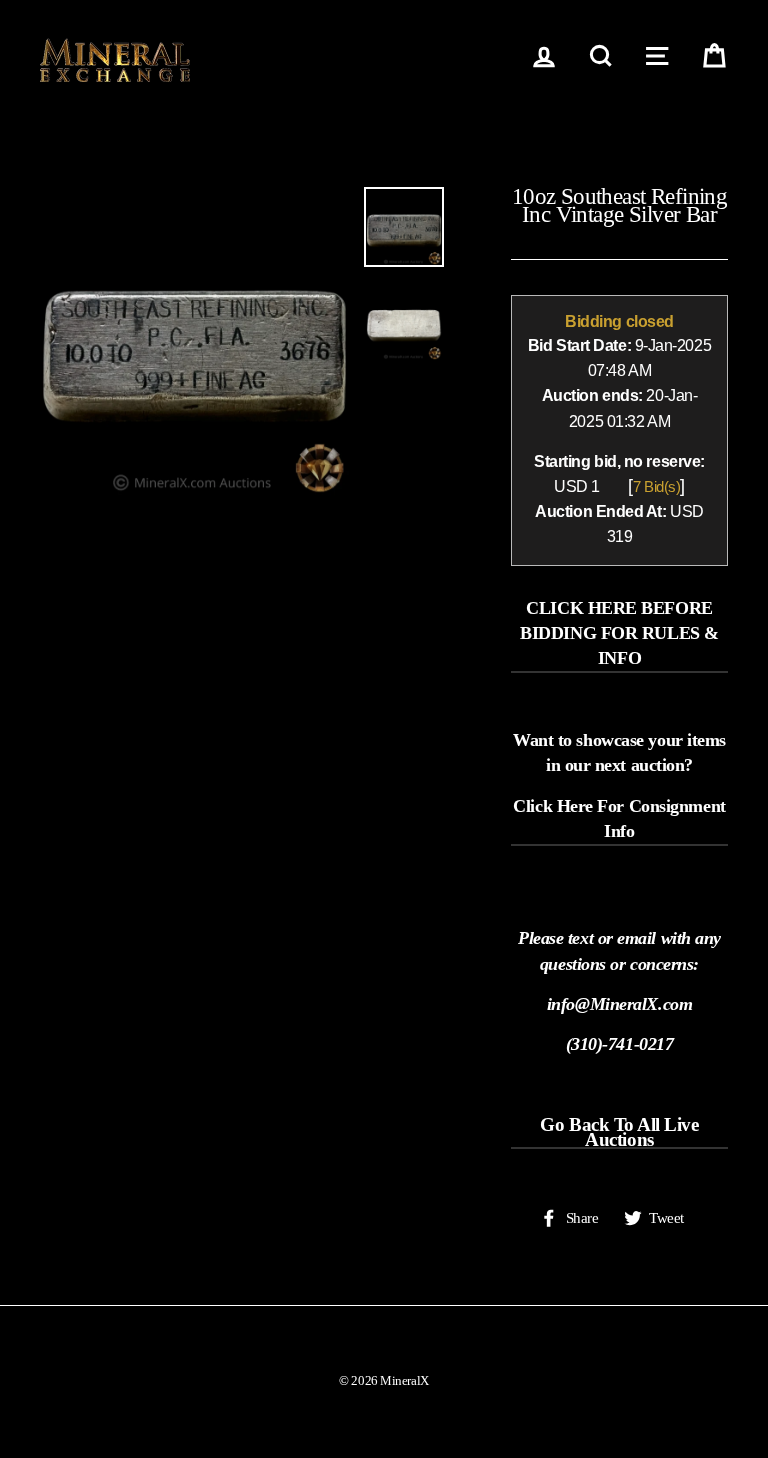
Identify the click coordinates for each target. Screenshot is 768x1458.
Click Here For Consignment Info (619, 818)
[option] (194, 341)
